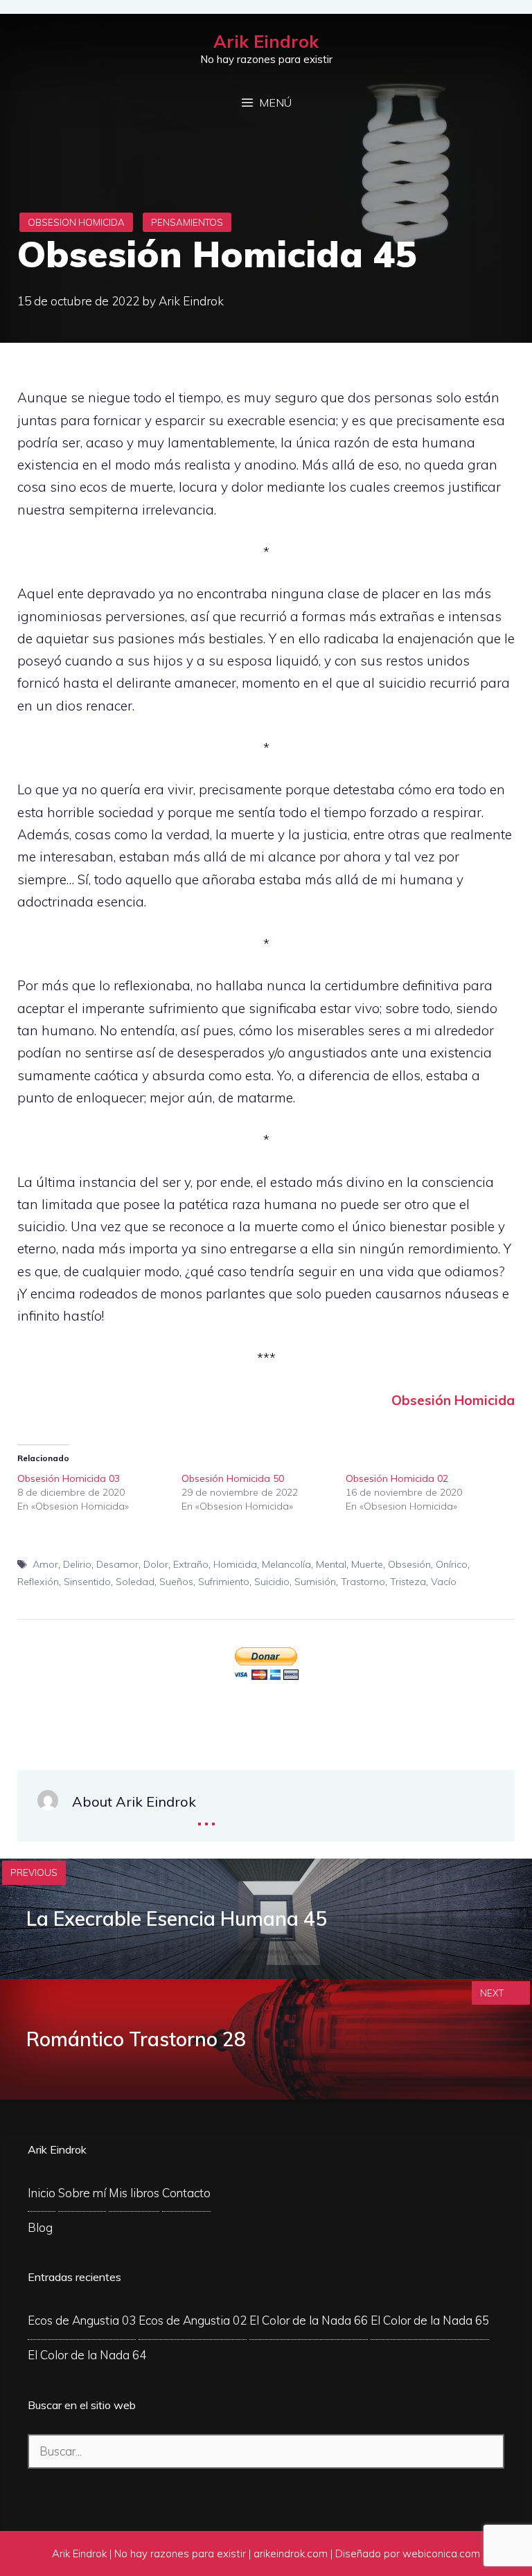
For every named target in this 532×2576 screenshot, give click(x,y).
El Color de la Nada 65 (430, 2320)
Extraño (191, 1564)
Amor (45, 1564)
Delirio (77, 1564)
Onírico (452, 1564)
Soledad (135, 1582)
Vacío (444, 1582)
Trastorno (363, 1582)
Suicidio (272, 1582)
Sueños (176, 1582)
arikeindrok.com (291, 2553)
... (206, 1814)
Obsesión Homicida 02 (397, 1478)
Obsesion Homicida (76, 222)
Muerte (367, 1564)
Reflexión (38, 1582)
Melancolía (286, 1564)
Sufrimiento (224, 1582)
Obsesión (409, 1564)
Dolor (156, 1564)
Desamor (117, 1564)
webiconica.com (441, 2553)
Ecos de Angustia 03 (82, 2320)
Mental (331, 1564)
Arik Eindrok (266, 41)
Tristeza (408, 1582)
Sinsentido (87, 1582)
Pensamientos (187, 222)
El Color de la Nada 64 (87, 2355)
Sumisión (315, 1582)
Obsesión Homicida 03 (69, 1478)
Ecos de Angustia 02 (193, 2320)
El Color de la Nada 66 (309, 2320)
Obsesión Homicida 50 (233, 1478)
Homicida (235, 1564)
